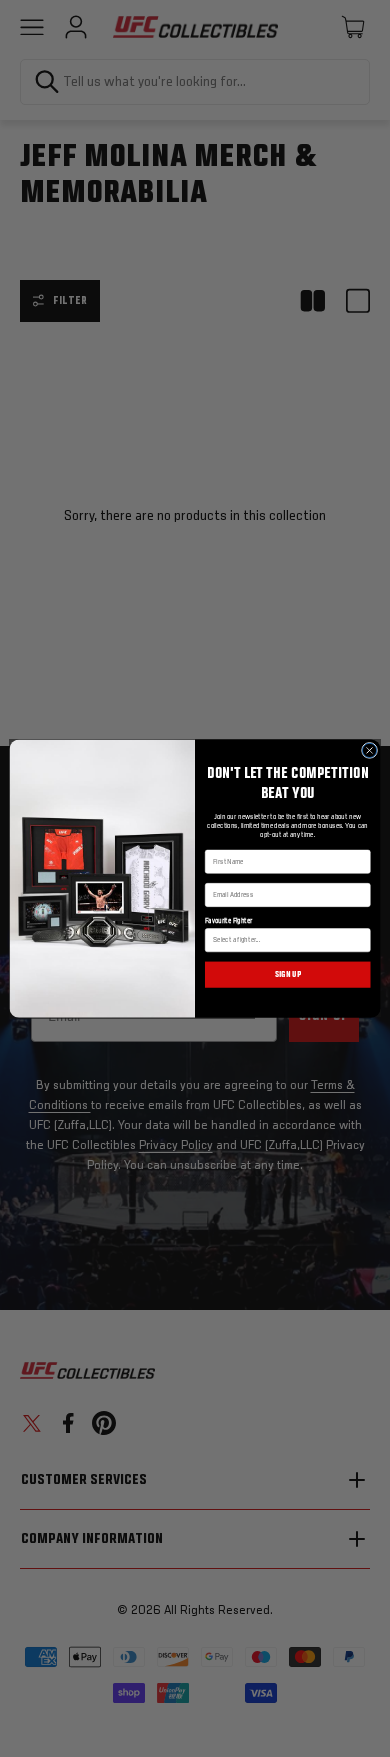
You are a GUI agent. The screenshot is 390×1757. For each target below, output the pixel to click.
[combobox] (285, 940)
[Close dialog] (369, 750)
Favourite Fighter (229, 921)
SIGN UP (288, 975)
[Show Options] (362, 940)
